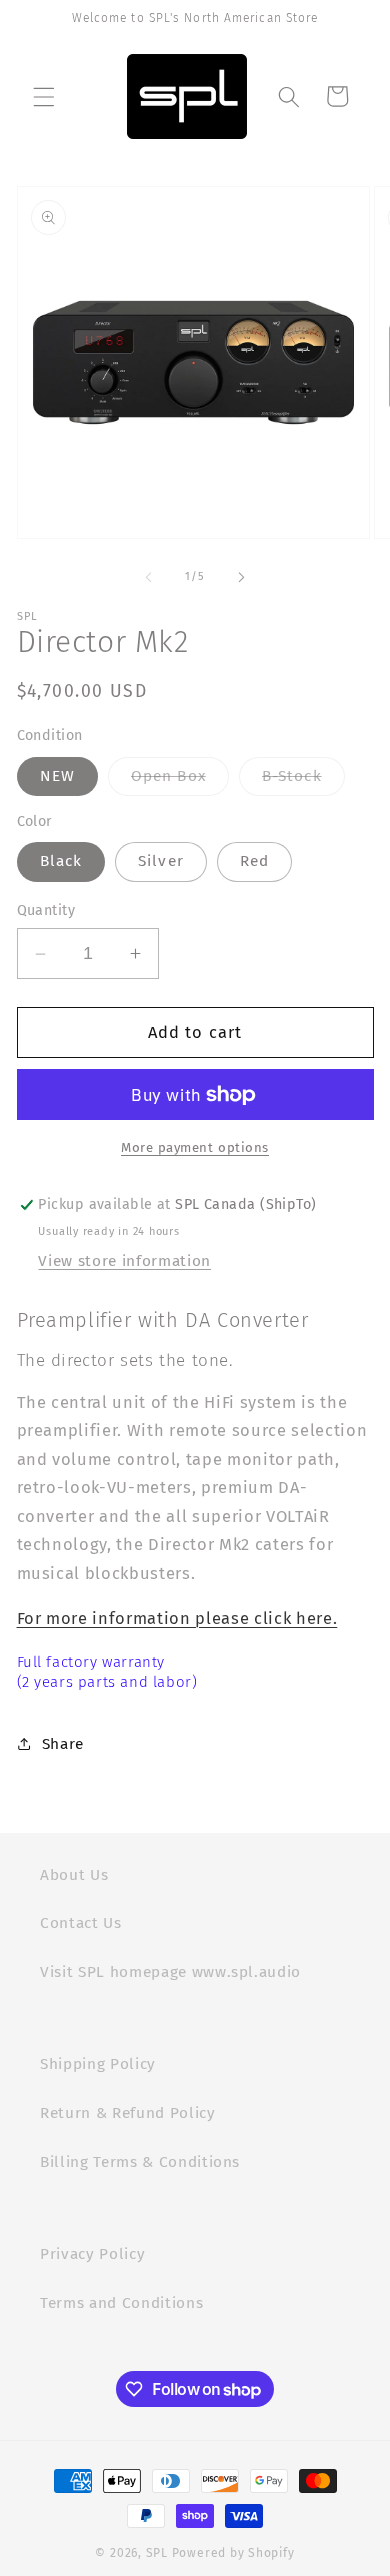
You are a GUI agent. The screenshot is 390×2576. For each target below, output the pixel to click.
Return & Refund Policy (128, 2113)
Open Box (180, 781)
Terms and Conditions (121, 2303)
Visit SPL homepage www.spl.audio (170, 1972)
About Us (74, 1875)
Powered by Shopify (233, 2553)
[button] (44, 96)
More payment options (195, 1147)
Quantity (46, 910)
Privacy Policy (92, 2254)
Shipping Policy (98, 2064)
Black (61, 861)
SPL (157, 2553)
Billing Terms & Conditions (140, 2162)
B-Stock (303, 781)
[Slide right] (241, 577)
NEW (57, 776)
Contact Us (81, 1923)
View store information (124, 1261)
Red (254, 861)
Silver (161, 861)
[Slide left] (149, 577)
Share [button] (63, 1744)
